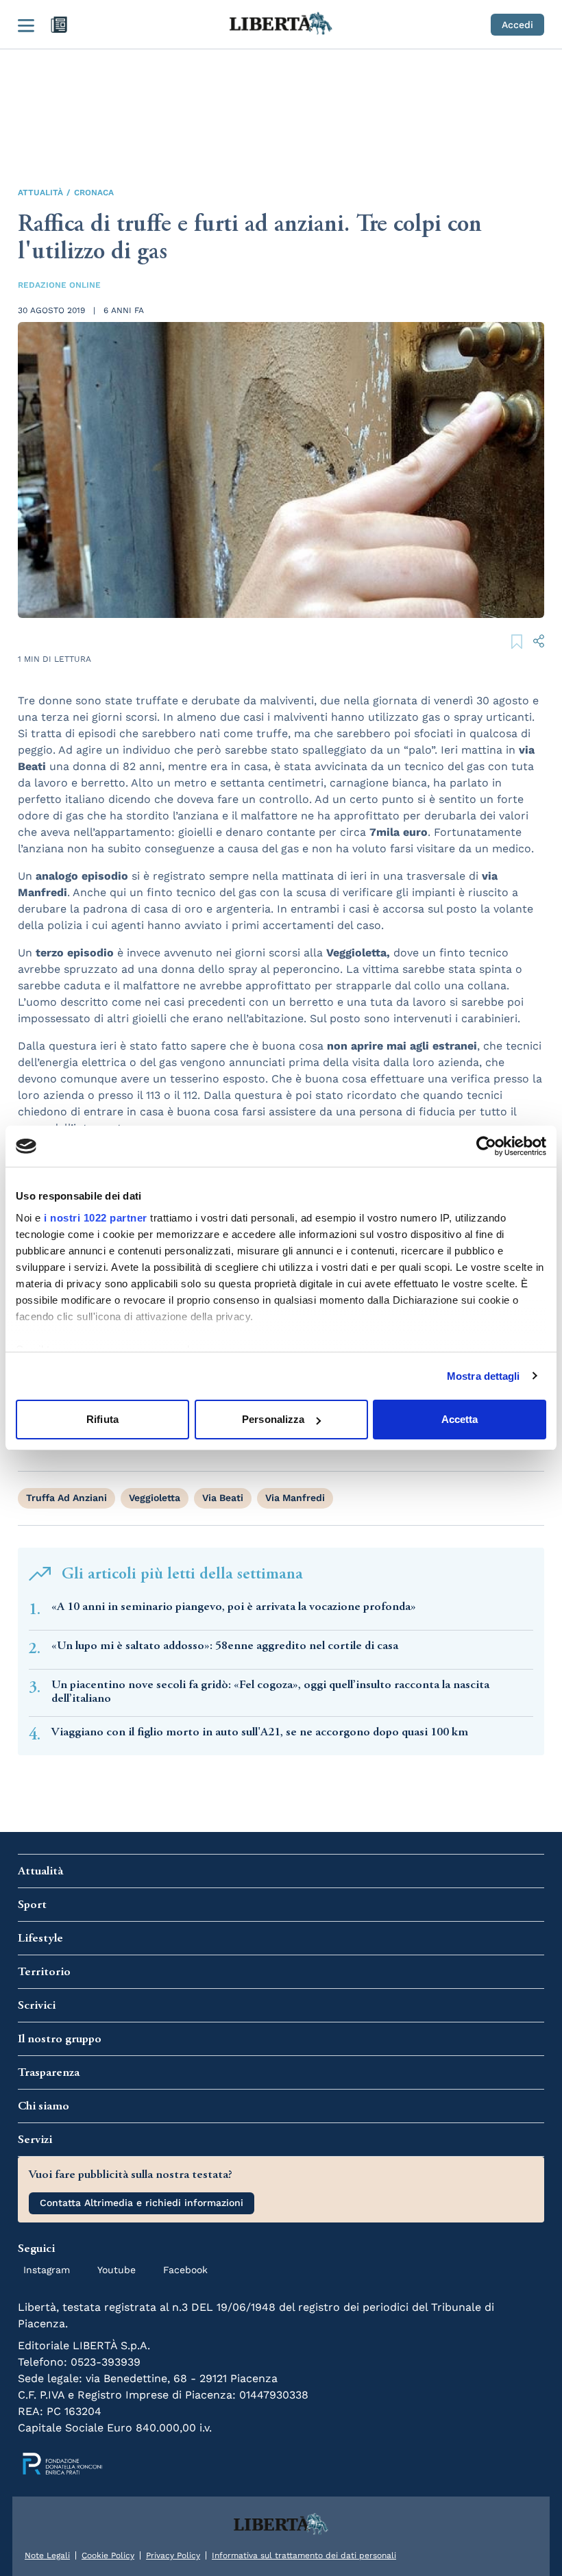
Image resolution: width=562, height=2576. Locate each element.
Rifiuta (102, 1419)
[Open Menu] (26, 25)
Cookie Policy (108, 2555)
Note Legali (47, 2555)
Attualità (40, 193)
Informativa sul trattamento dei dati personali (304, 2555)
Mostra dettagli (484, 1376)
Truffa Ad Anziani (66, 1498)
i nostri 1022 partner (96, 1218)
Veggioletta (155, 1498)
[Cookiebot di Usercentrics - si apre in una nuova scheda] (486, 1146)
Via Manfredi (295, 1498)
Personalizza (273, 1419)
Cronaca (94, 193)
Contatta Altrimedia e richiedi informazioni (142, 2203)
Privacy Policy (173, 2555)
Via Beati (223, 1498)
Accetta (460, 1419)
